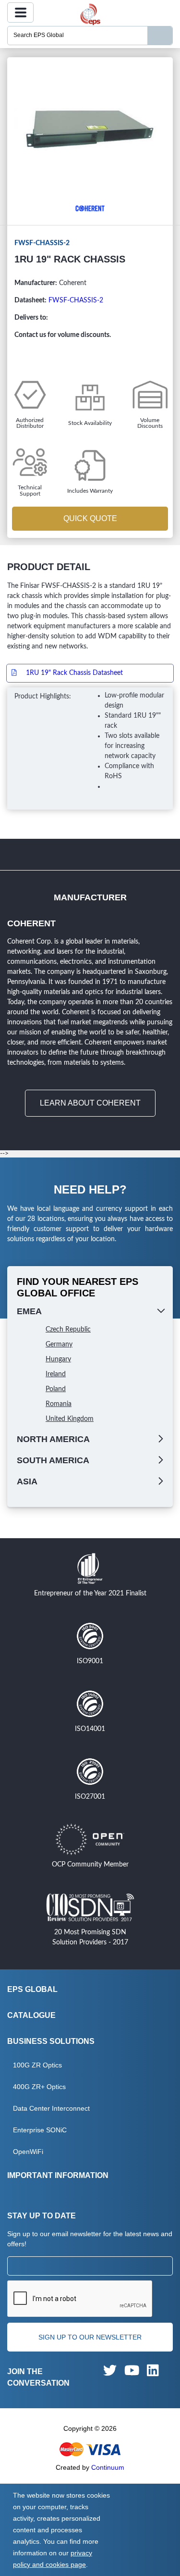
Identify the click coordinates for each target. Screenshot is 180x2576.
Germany (59, 1344)
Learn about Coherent (90, 1103)
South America (53, 1460)
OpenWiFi (28, 2152)
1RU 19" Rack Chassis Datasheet (74, 673)
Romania (59, 1404)
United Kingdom (70, 1419)
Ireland (56, 1374)
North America (53, 1439)
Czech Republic (68, 1330)
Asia (27, 1481)
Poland (56, 1389)
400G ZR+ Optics (39, 2087)
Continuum (108, 2467)
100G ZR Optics (37, 2065)
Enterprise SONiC (40, 2130)
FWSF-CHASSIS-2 (76, 300)
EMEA (29, 1311)
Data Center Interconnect (51, 2108)
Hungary (58, 1359)
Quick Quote (90, 518)
